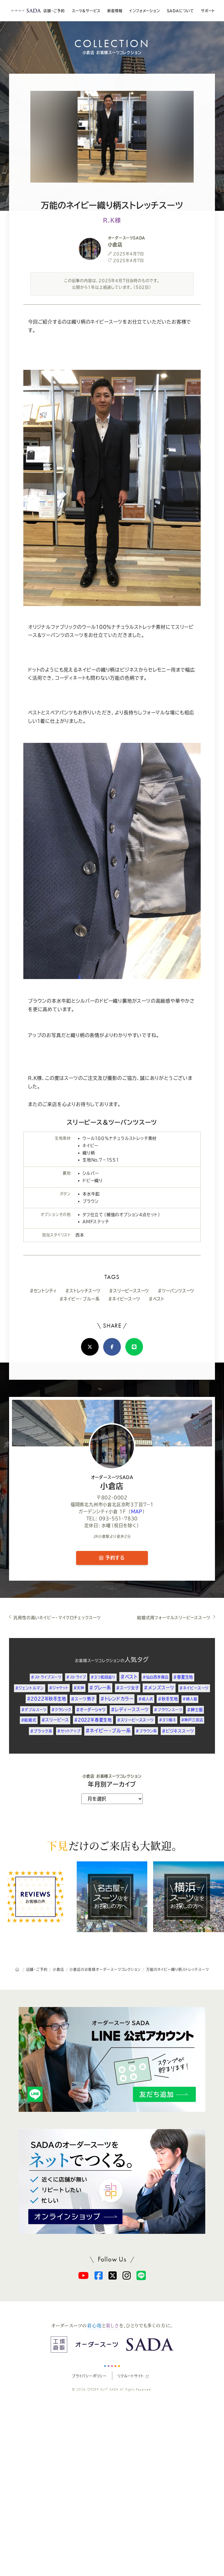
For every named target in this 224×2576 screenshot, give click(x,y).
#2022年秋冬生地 (47, 1699)
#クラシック (61, 1710)
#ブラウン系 (146, 1731)
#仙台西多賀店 (156, 1677)
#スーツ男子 (83, 1699)
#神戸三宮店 (192, 1720)
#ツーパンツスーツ (176, 1290)
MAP (137, 1511)
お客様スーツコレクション (98, 1661)
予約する (114, 1558)
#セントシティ (43, 1290)
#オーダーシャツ (91, 1710)
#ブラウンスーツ (168, 1710)
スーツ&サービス (86, 11)
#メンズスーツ (159, 1688)
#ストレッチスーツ (83, 1290)
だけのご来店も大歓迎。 (112, 1846)
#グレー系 (100, 1688)
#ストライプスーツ (46, 1677)
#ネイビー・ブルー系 (79, 1299)
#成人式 (146, 1699)
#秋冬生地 (168, 1699)
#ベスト (156, 1299)
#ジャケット (59, 1688)
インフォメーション (144, 11)
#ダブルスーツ (34, 1710)
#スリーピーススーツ (129, 1290)
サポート (208, 11)
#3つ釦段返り (103, 1677)
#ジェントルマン (30, 1688)
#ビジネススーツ (178, 1731)
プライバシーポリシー (89, 2376)
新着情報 (115, 11)
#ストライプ (76, 1677)
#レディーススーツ (130, 1710)
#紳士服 (195, 1710)
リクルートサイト (131, 2376)
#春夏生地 (183, 1677)
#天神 (79, 1688)
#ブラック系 (41, 1731)
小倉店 (112, 1483)
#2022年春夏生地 (93, 1720)
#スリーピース (55, 1720)
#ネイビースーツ (124, 1299)
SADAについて (180, 11)
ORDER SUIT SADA (103, 2389)
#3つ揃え (168, 1720)
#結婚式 (29, 1720)
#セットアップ (69, 1731)
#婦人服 (190, 1699)
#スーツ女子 (128, 1688)
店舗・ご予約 (54, 11)
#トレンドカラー (117, 1699)
